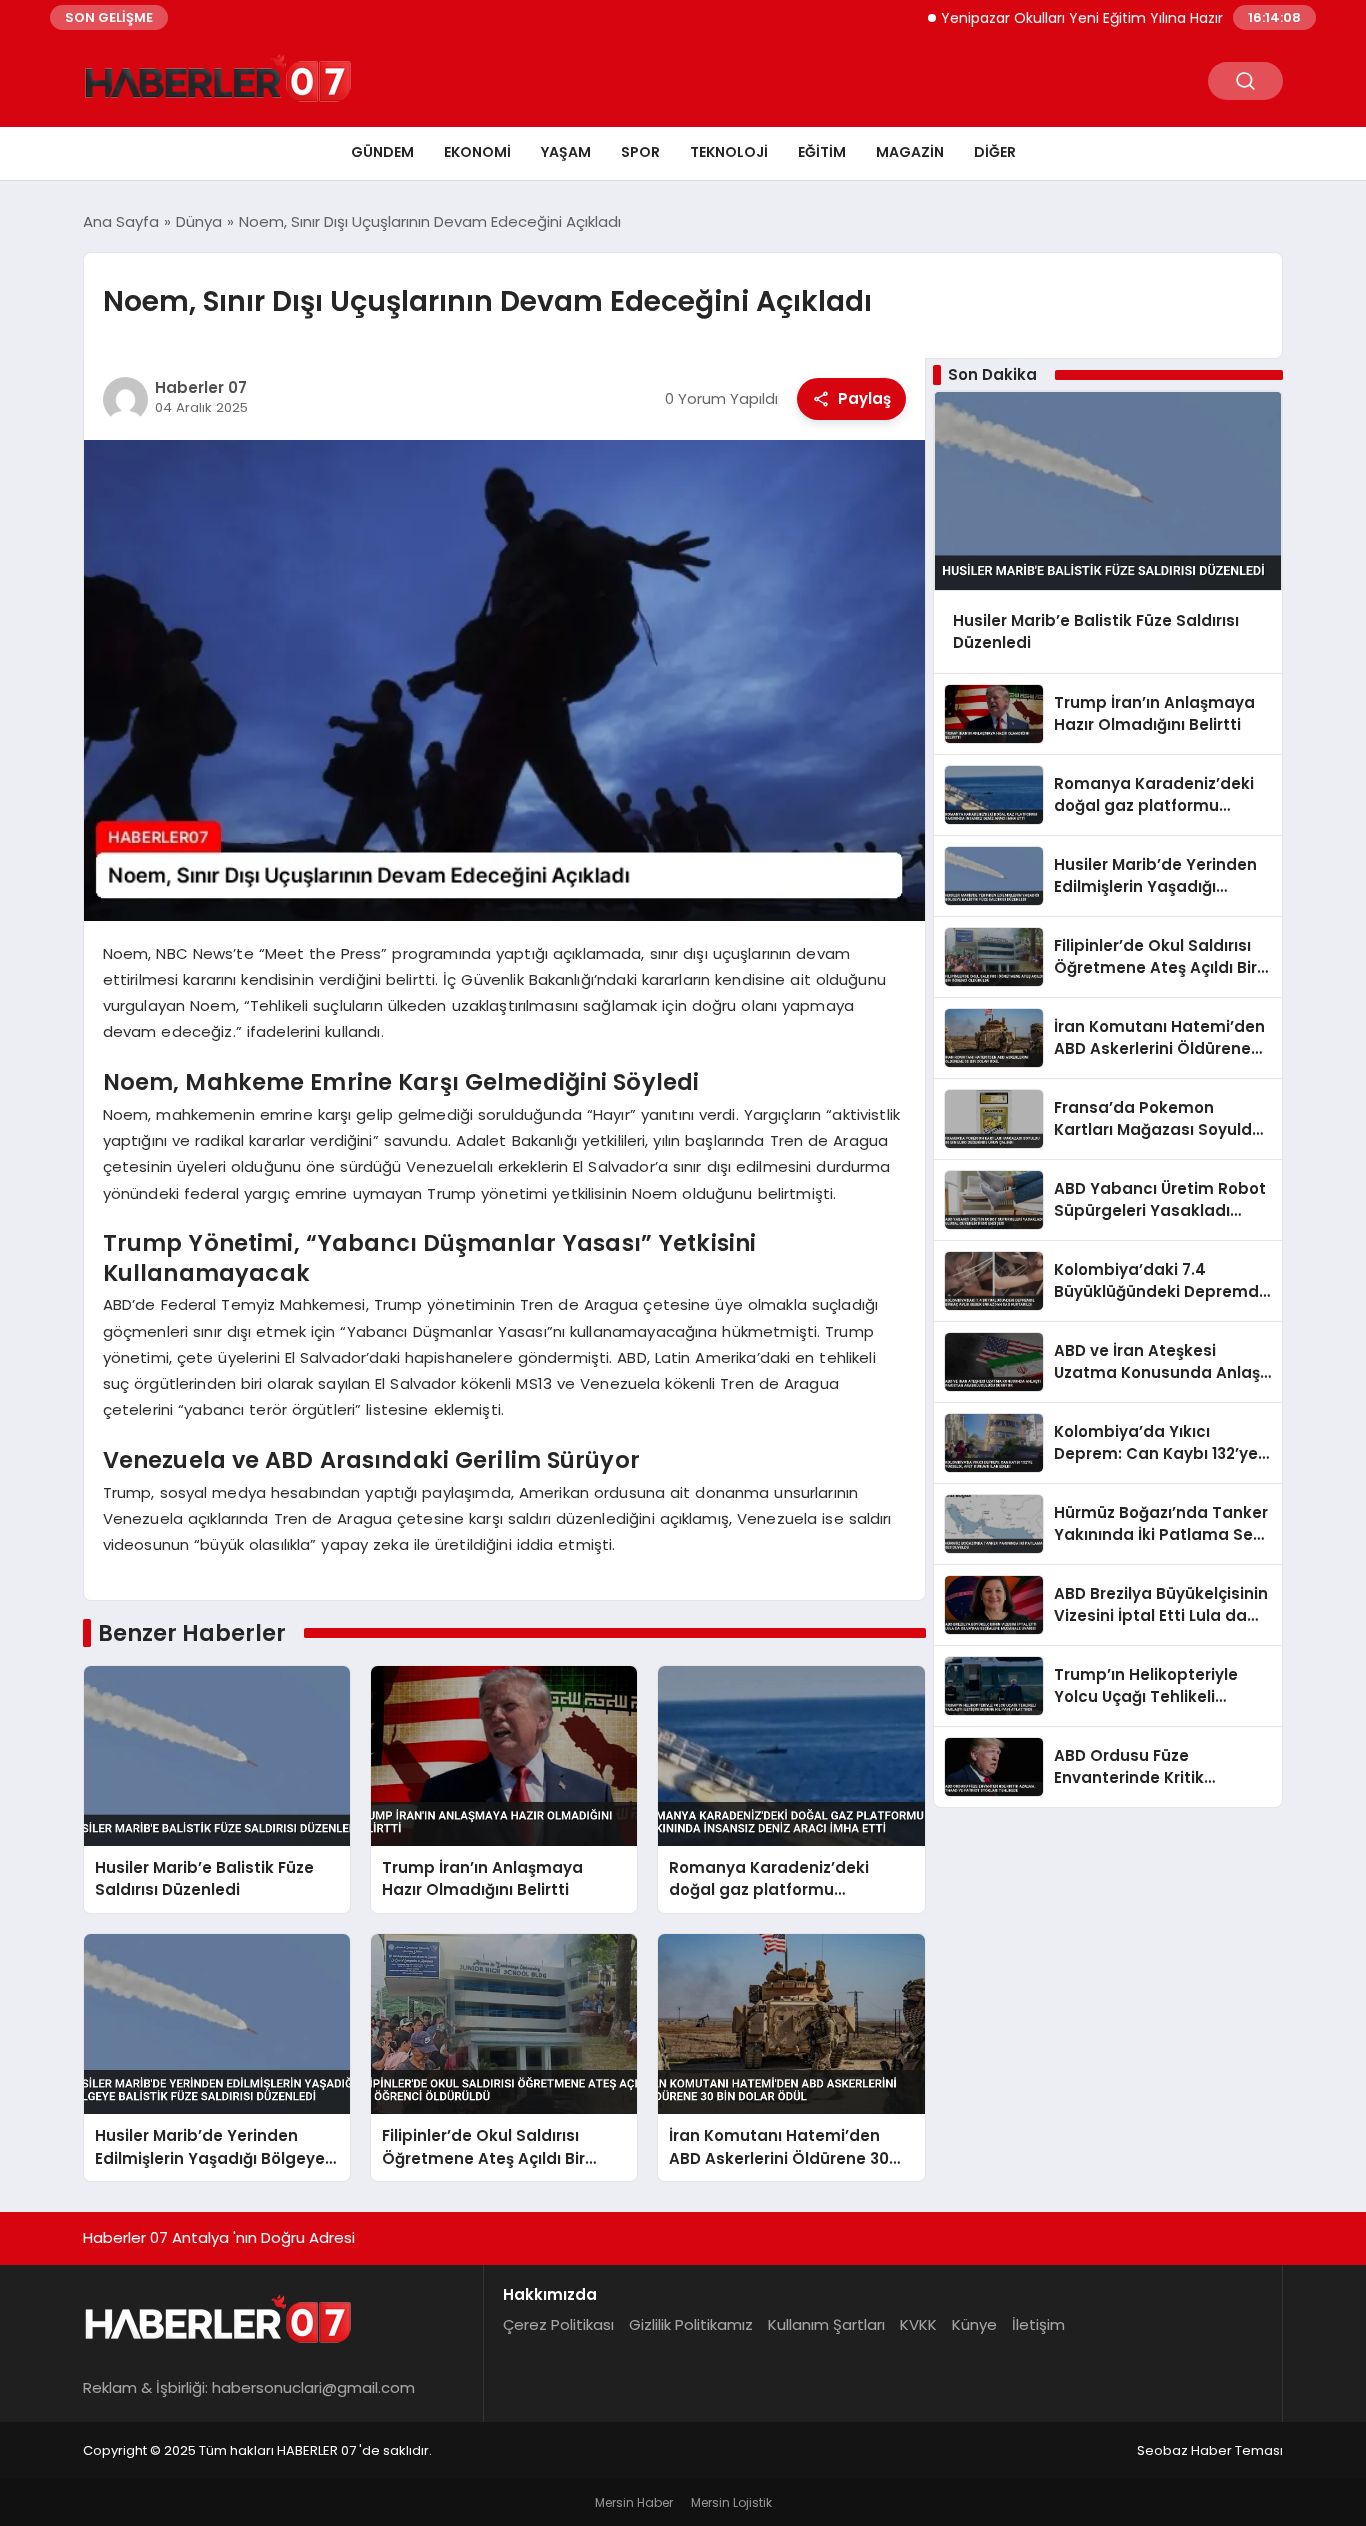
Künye (974, 2324)
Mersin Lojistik (731, 2502)
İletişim (1038, 2324)
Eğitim (822, 152)
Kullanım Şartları (826, 2324)
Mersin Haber (634, 2502)
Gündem (382, 152)
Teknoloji (729, 152)
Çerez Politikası (558, 2324)
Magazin (910, 152)
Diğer (995, 152)
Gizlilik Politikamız (691, 2324)
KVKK (918, 2324)
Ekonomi (477, 152)
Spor (640, 152)
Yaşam (566, 152)
